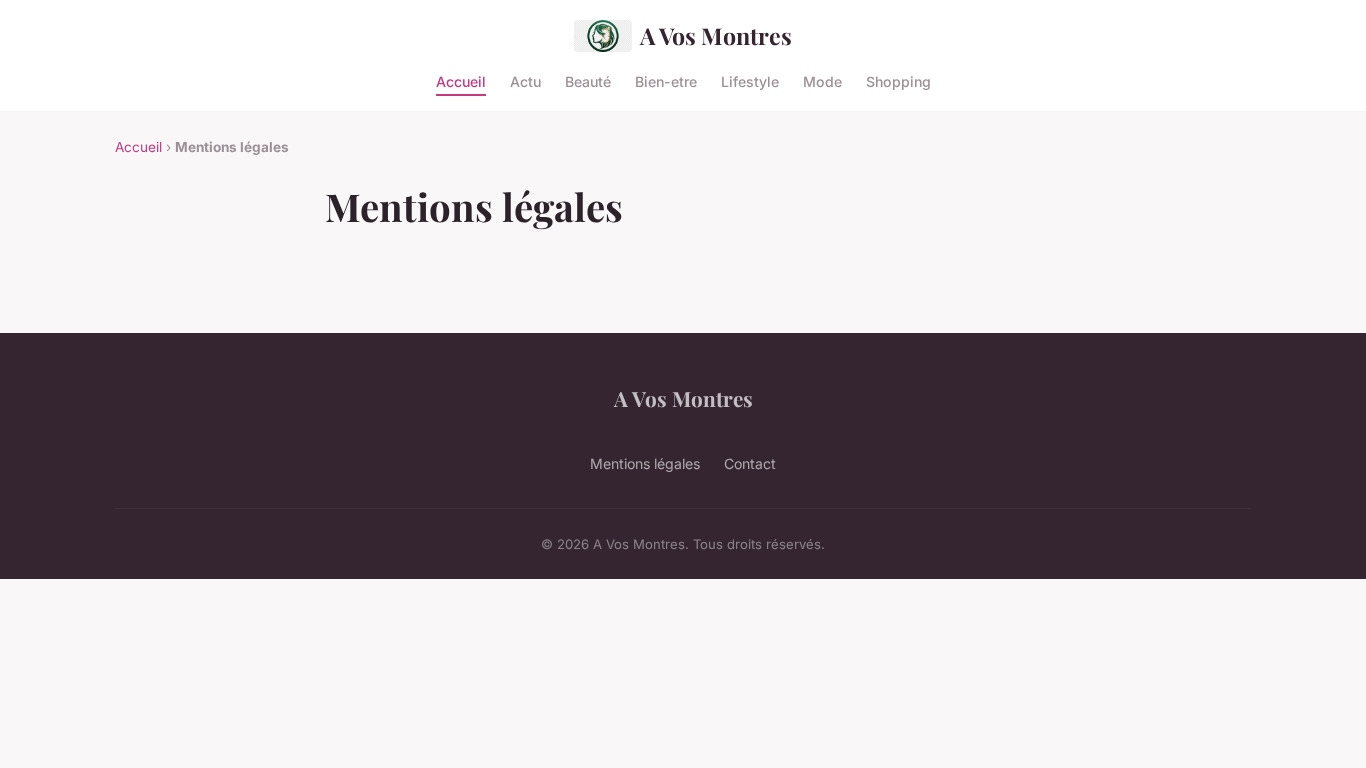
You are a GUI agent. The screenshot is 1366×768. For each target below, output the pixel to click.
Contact (750, 463)
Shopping (898, 80)
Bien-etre (666, 80)
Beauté (588, 80)
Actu (525, 80)
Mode (822, 80)
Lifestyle (750, 80)
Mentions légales (645, 463)
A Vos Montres (716, 35)
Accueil (461, 80)
